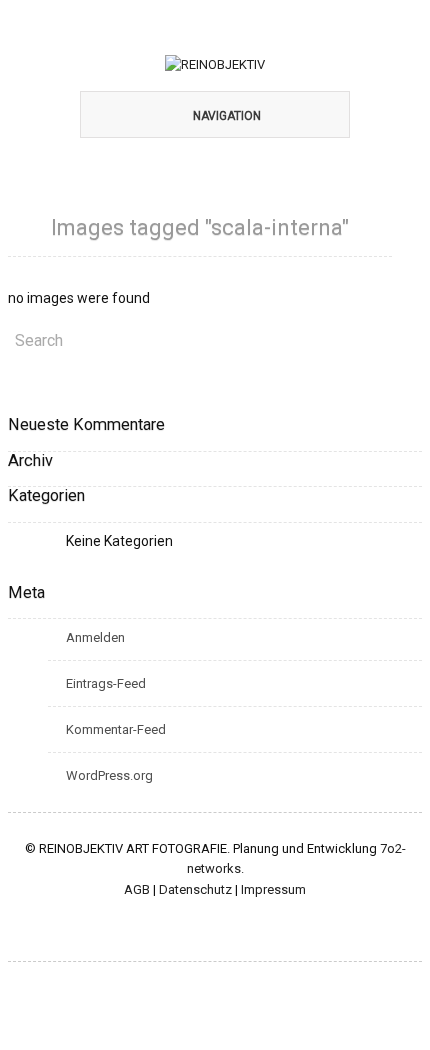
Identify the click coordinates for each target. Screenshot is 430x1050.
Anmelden (95, 637)
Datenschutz (195, 889)
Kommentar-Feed (116, 729)
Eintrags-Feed (106, 683)
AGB (137, 889)
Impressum (273, 889)
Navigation (227, 116)
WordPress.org (109, 775)
